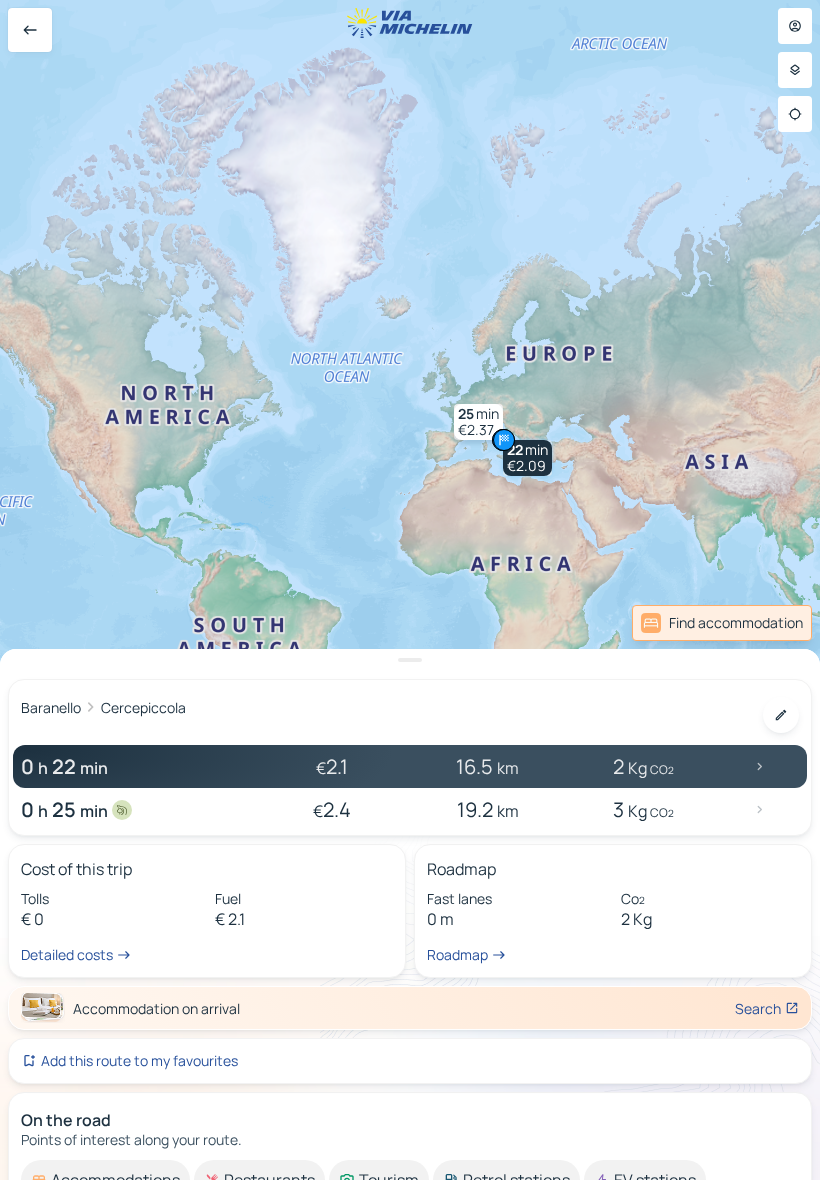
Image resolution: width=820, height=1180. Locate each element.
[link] (768, 623)
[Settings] (795, 70)
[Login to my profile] (795, 26)
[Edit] (781, 715)
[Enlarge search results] (410, 660)
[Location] (795, 114)
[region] (410, 590)
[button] (527, 458)
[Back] (30, 30)
